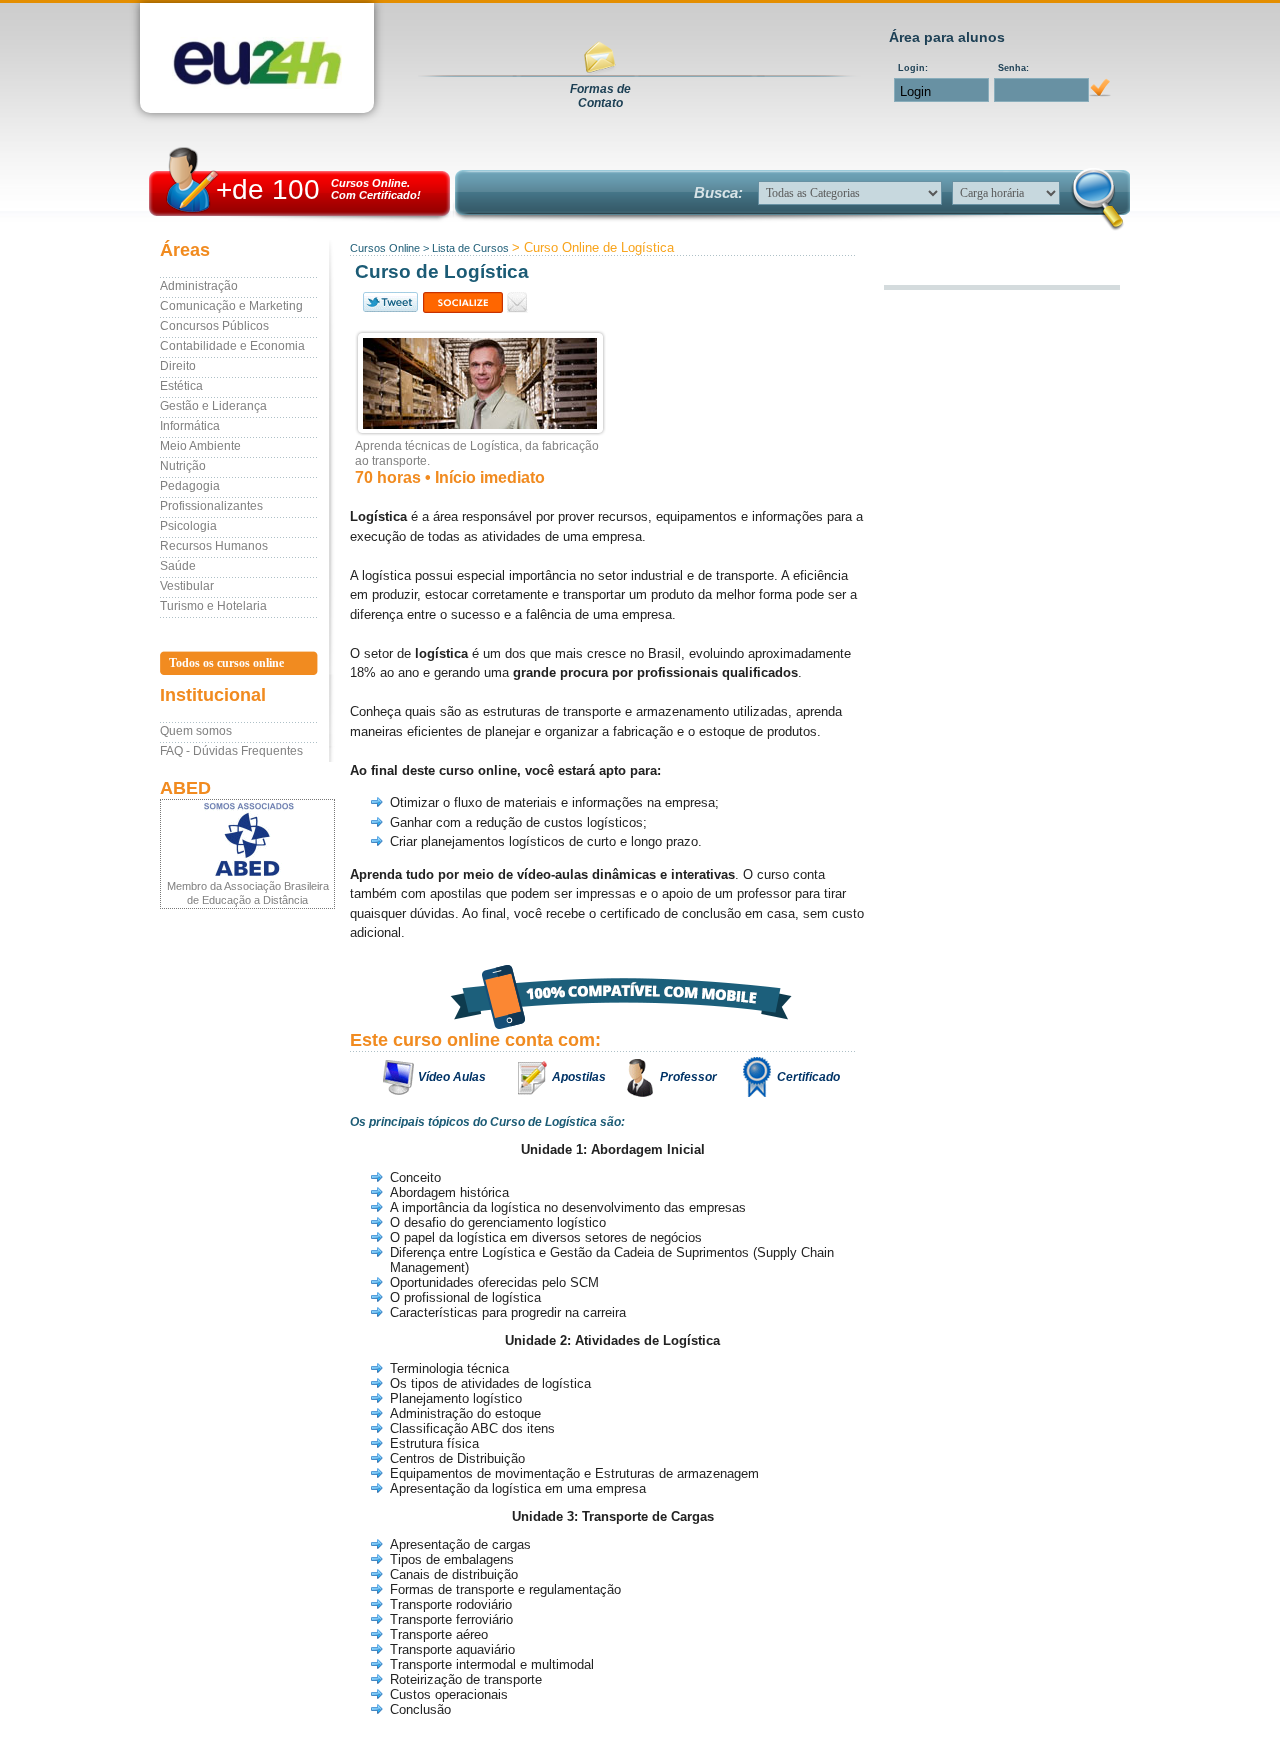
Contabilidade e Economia (232, 346)
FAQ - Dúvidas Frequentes (231, 751)
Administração (199, 286)
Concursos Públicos (214, 326)
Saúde (178, 566)
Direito (178, 366)
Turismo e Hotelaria (213, 606)
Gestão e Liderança (213, 406)
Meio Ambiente (200, 446)
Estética (181, 386)
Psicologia (188, 526)
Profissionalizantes (211, 506)
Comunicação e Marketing (231, 306)
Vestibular (187, 586)
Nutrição (183, 466)
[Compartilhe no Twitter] (389, 302)
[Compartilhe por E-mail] (517, 302)
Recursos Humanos (214, 546)
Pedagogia (190, 486)
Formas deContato (600, 96)
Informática (190, 426)
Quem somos (196, 731)
